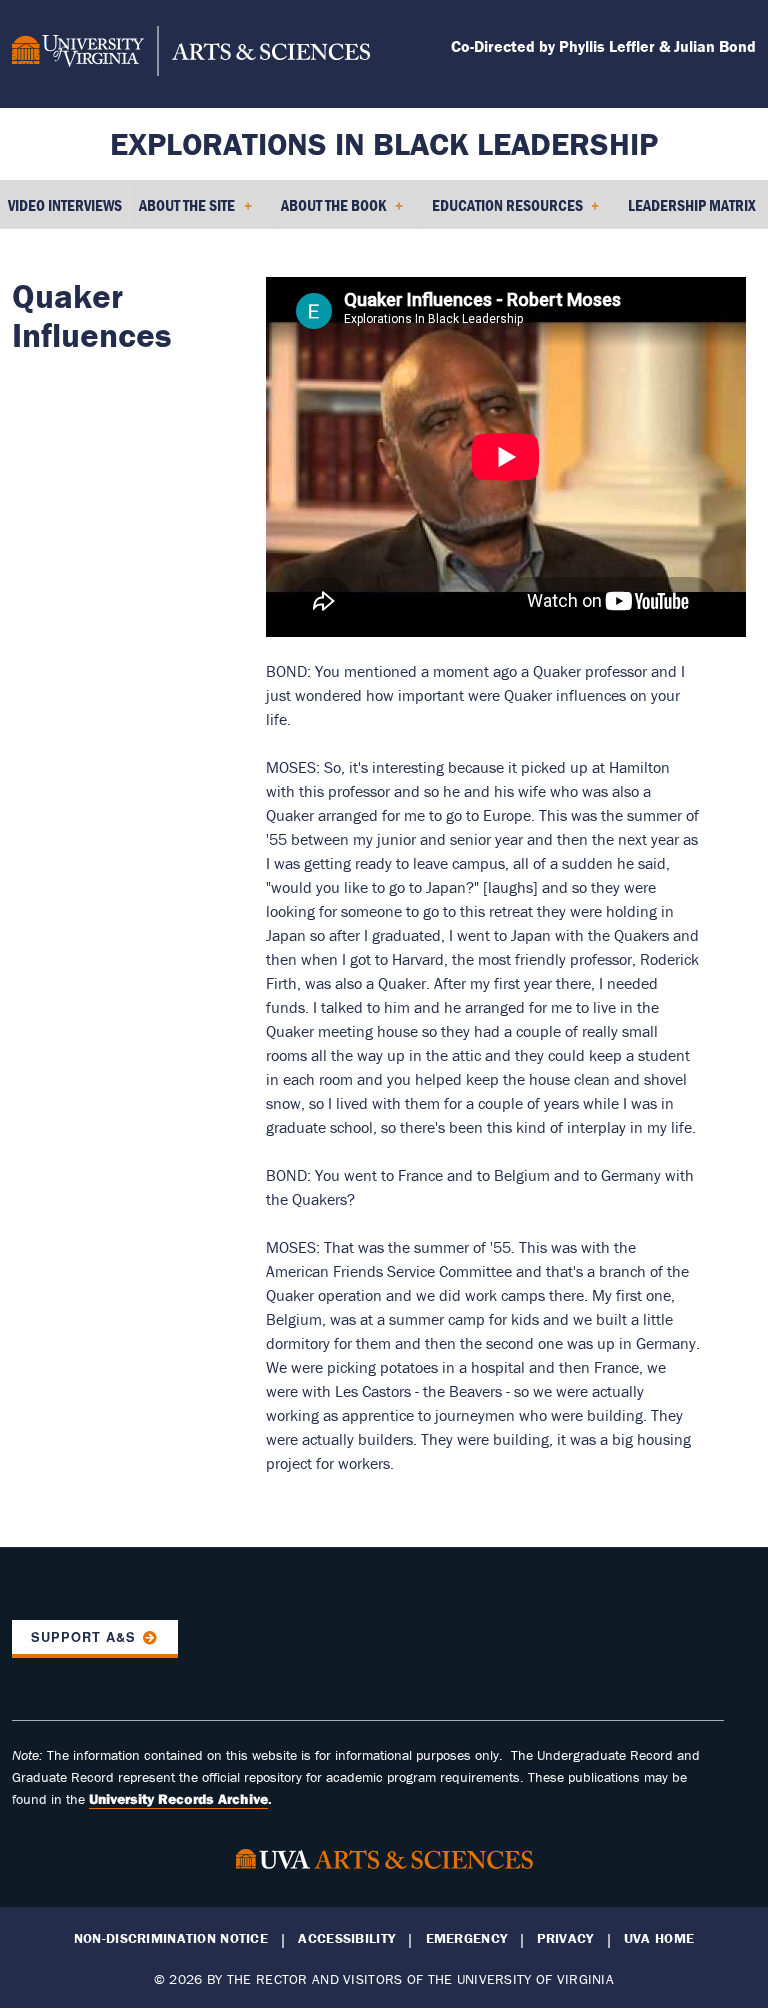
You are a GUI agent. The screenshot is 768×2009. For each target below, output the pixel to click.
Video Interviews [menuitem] (65, 205)
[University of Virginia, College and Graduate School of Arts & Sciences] (191, 54)
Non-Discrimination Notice (171, 1938)
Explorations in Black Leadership (384, 143)
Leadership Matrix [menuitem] (692, 205)
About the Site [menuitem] (183, 212)
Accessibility (346, 1938)
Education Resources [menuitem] (503, 212)
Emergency (467, 1938)
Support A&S (83, 1637)
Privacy (565, 1938)
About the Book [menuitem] (329, 212)
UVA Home (659, 1938)
